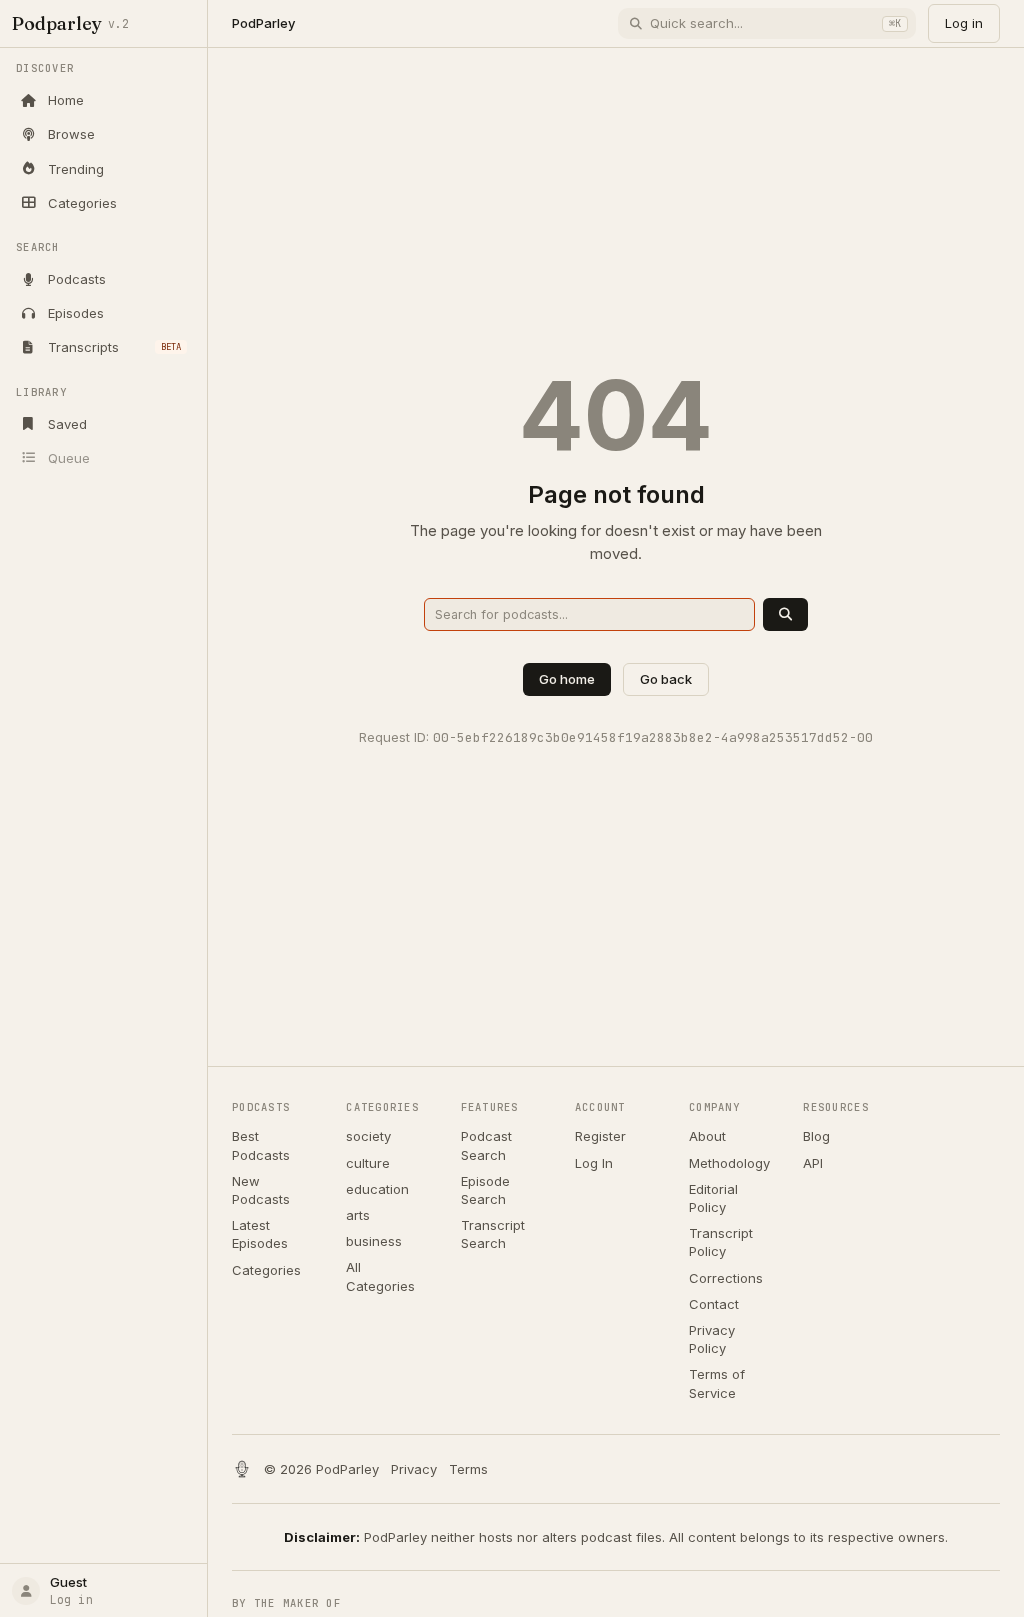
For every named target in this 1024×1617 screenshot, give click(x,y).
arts (358, 1215)
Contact (714, 1304)
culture (368, 1163)
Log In (594, 1163)
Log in (964, 23)
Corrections (726, 1278)
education (377, 1189)
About (707, 1136)
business (374, 1241)
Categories (266, 1270)
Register (600, 1136)
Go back (666, 679)
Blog (816, 1136)
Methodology (729, 1163)
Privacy (414, 1469)
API (813, 1163)
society (368, 1136)
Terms (468, 1469)
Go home (567, 679)
